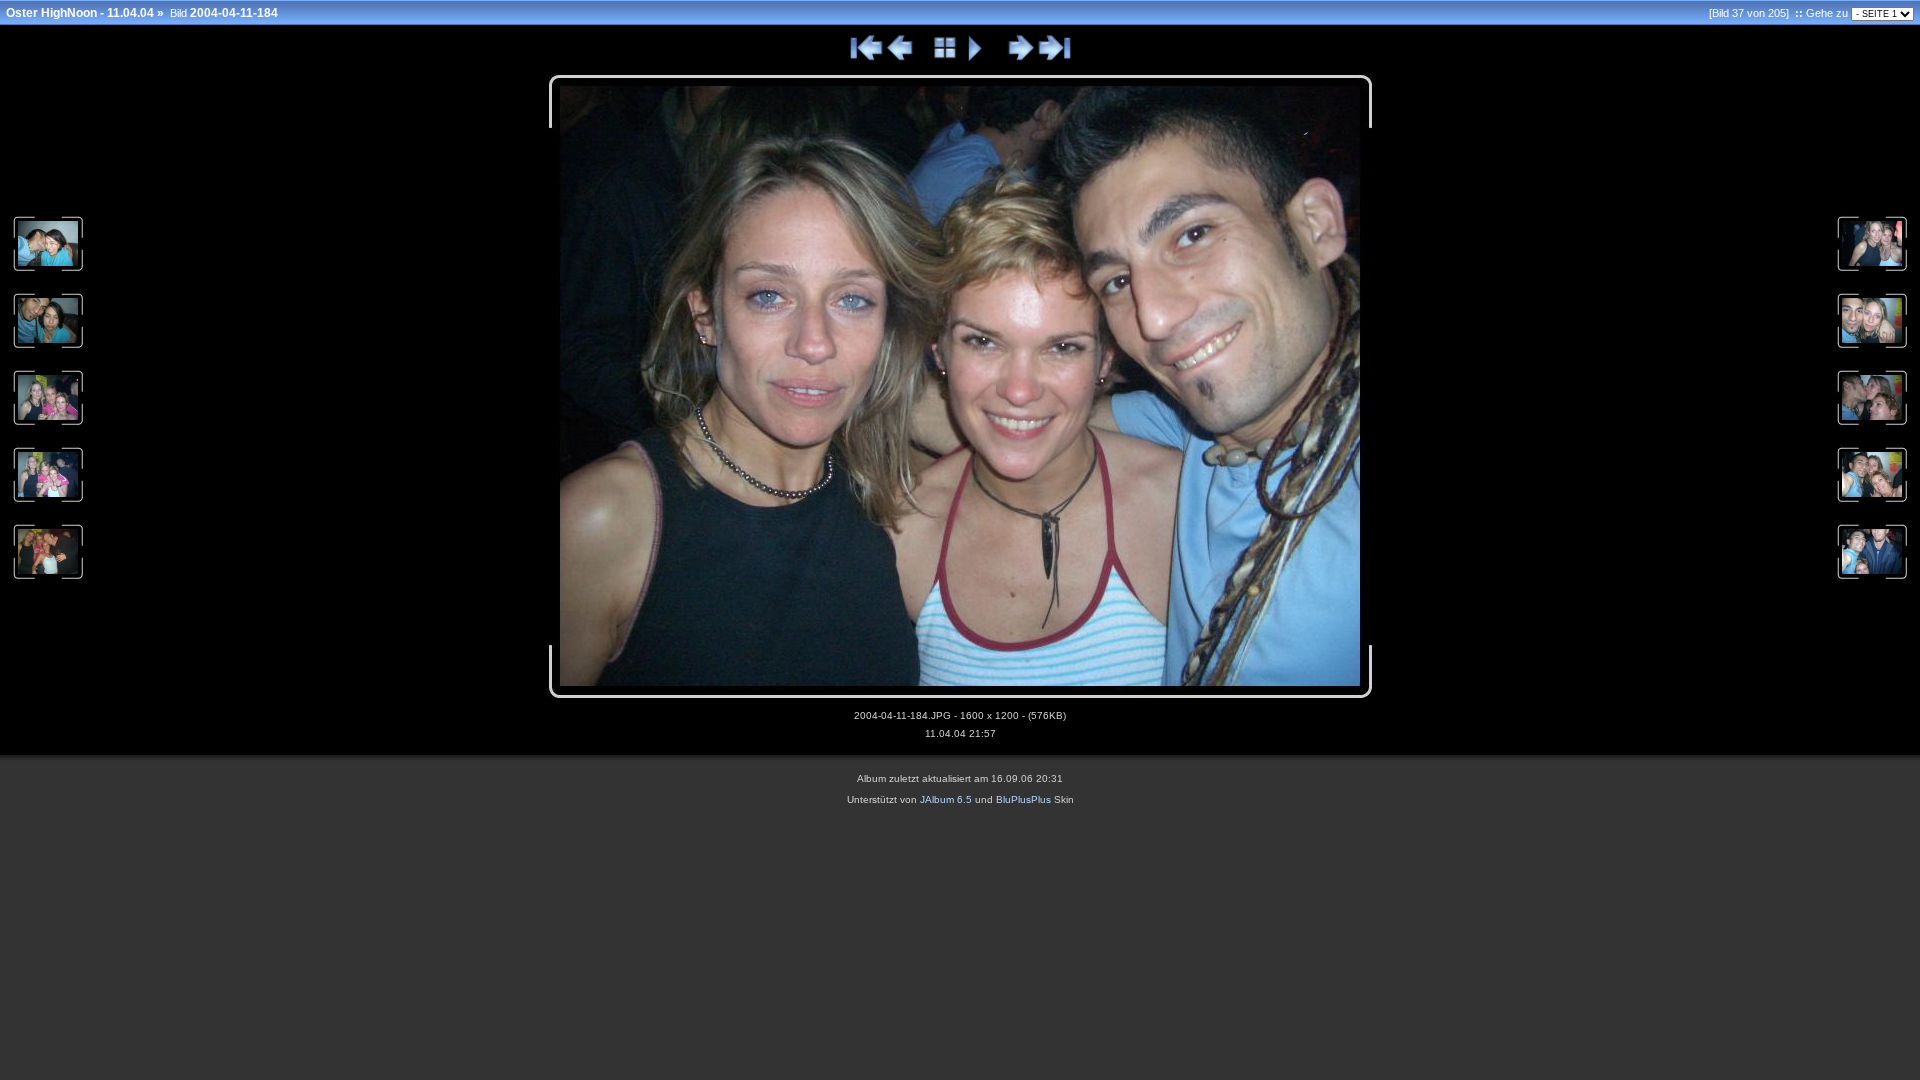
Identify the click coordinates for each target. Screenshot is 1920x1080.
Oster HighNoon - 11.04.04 (80, 13)
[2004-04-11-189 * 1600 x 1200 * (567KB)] (1872, 424)
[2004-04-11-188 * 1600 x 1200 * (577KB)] (1872, 347)
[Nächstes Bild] (1020, 58)
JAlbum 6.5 (946, 799)
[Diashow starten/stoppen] (975, 58)
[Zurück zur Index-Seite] (945, 58)
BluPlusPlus (1023, 799)
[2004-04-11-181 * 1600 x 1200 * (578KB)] (48, 424)
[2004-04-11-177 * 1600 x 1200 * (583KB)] (48, 270)
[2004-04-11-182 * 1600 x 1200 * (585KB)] (48, 501)
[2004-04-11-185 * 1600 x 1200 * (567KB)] (1872, 270)
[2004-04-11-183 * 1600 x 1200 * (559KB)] (48, 578)
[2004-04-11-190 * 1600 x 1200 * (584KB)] (1872, 501)
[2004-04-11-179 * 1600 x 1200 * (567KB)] (48, 347)
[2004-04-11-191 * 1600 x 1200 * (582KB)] (1872, 578)
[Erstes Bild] (867, 58)
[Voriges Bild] (900, 58)
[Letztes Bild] (1054, 58)
